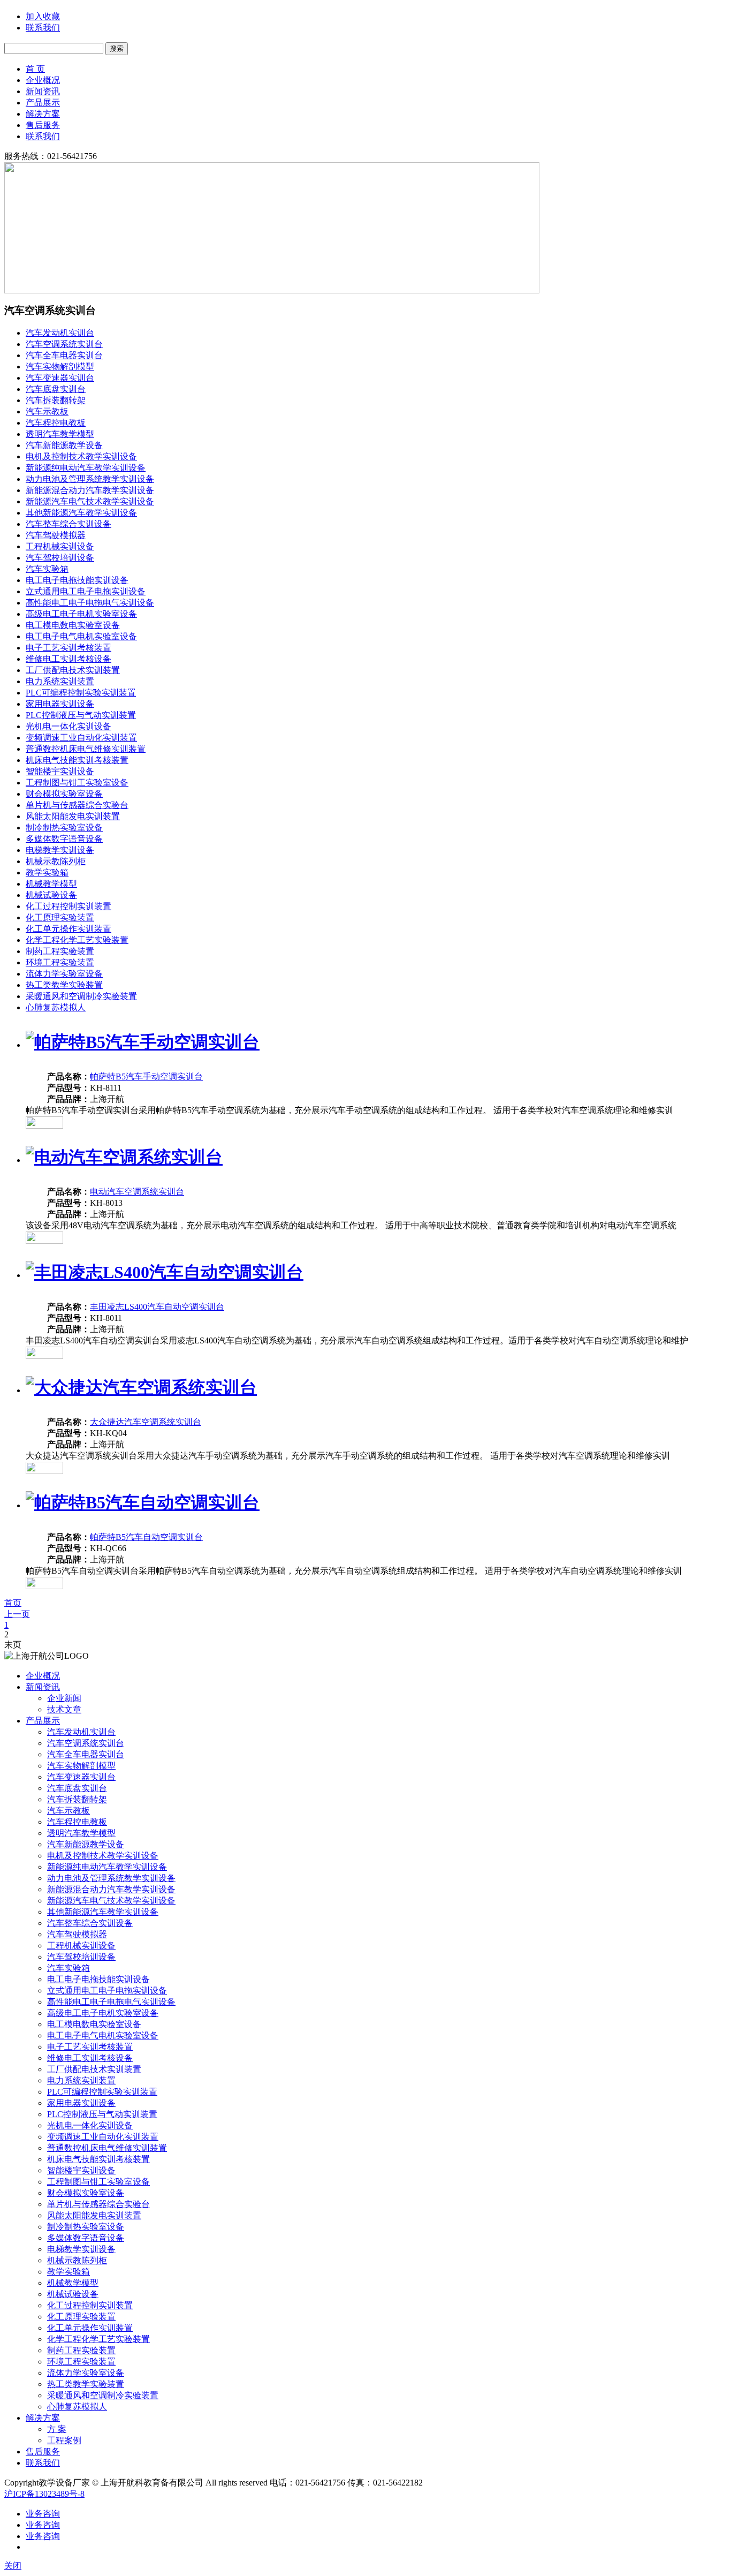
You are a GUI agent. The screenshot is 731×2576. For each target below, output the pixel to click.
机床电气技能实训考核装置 (77, 760)
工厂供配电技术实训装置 (73, 670)
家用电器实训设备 (60, 704)
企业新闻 (64, 1698)
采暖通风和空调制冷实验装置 (81, 996)
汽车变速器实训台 (60, 378)
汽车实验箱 (47, 569)
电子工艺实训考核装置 (68, 648)
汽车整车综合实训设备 (68, 524)
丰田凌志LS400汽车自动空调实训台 (157, 1307)
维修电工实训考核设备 (68, 659)
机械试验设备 (51, 895)
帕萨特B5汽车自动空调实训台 (146, 1537)
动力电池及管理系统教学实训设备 (90, 479)
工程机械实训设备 (60, 546)
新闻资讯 (43, 91)
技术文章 (64, 1709)
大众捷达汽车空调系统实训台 (146, 1422)
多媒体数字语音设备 (64, 839)
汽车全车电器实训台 (64, 355)
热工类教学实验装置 (64, 985)
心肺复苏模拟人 (56, 1007)
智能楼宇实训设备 (60, 771)
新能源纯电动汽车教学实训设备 (86, 468)
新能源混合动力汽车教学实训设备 (90, 490)
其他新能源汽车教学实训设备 (81, 513)
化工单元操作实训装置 (68, 929)
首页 (13, 1603)
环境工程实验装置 (60, 962)
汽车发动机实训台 (60, 333)
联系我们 (43, 28)
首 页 (35, 69)
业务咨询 (43, 2514)
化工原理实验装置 (60, 917)
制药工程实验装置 (60, 951)
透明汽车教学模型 (60, 434)
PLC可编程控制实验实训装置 (81, 693)
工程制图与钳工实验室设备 (77, 783)
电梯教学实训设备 (60, 850)
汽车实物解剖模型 (60, 367)
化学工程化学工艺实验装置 (77, 940)
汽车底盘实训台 (56, 389)
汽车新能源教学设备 (64, 445)
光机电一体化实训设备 (68, 726)
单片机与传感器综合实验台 (77, 805)
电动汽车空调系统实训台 (137, 1192)
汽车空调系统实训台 (64, 344)
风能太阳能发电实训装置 (73, 816)
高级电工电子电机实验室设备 (81, 614)
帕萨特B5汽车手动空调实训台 (146, 1077)
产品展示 (43, 103)
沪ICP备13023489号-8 (44, 2494)
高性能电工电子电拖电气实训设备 (90, 603)
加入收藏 (43, 16)
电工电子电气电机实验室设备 (81, 636)
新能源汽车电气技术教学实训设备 (90, 501)
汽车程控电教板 (56, 423)
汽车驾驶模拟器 (56, 535)
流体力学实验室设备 (64, 974)
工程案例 (64, 2440)
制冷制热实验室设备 (64, 828)
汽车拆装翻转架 (56, 400)
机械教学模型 (51, 884)
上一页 (17, 1614)
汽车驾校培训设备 (60, 558)
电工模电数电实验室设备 (73, 625)
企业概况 (43, 80)
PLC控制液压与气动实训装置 (81, 715)
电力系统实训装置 (60, 681)
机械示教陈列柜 (56, 861)
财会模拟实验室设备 (64, 794)
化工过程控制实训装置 (68, 906)
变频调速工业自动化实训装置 (81, 738)
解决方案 (43, 114)
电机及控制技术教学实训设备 (81, 456)
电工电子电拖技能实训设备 (77, 580)
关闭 (13, 2566)
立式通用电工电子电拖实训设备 (86, 591)
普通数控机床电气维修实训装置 (86, 749)
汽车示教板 (47, 411)
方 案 (57, 2429)
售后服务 (43, 125)
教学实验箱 (47, 872)
